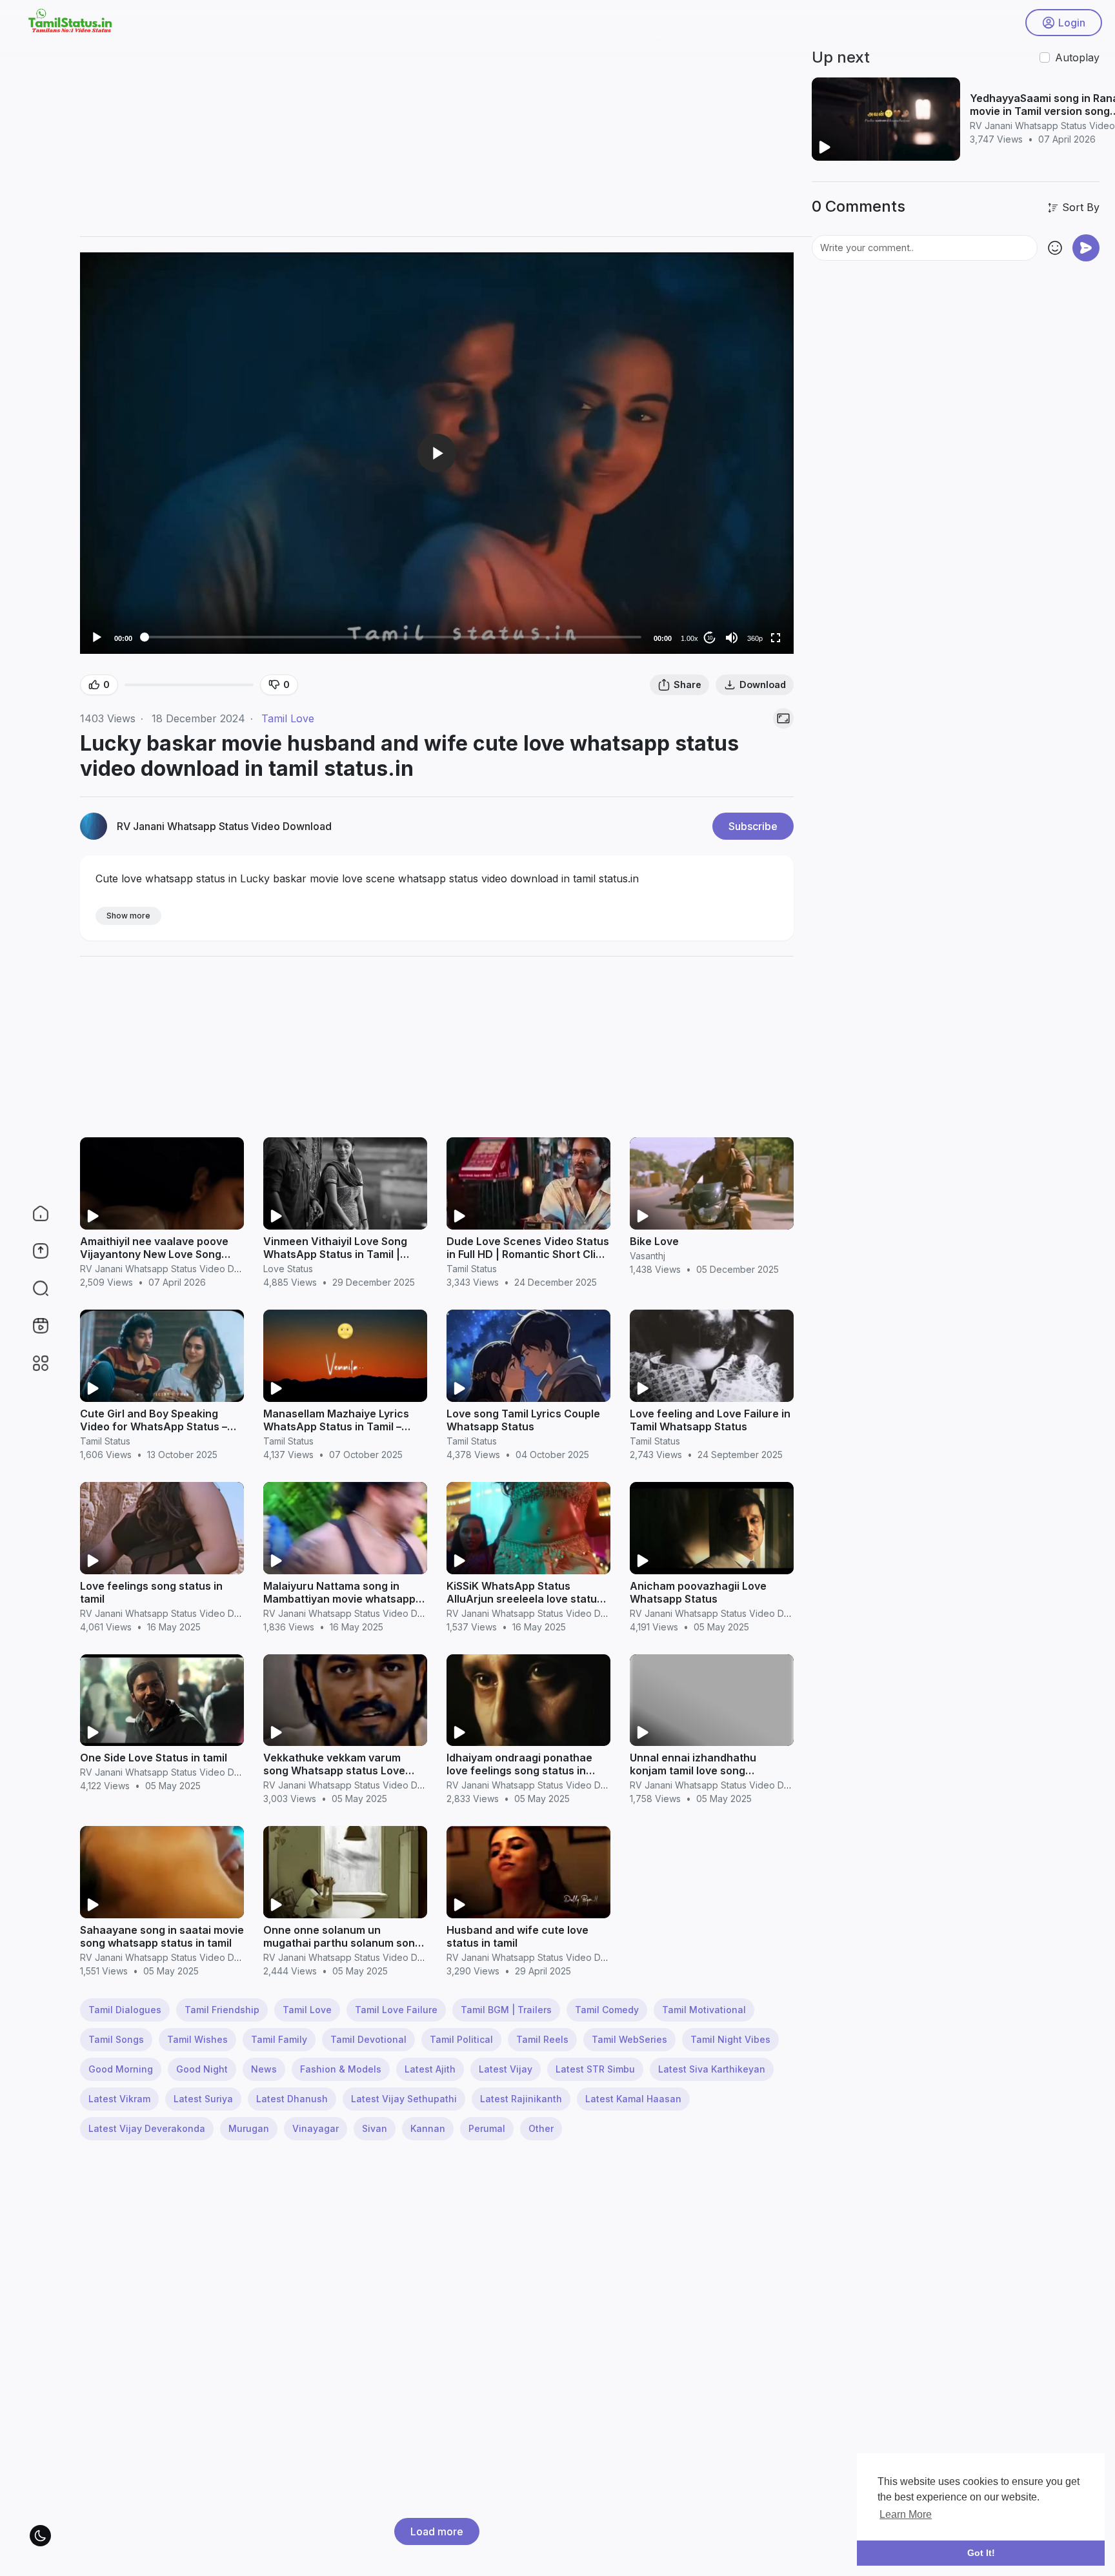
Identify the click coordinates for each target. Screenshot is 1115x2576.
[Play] (97, 638)
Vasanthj (648, 1256)
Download (763, 685)
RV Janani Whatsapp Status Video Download (224, 826)
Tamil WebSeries (629, 2039)
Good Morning (121, 2069)
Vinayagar (316, 2128)
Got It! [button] (981, 2553)
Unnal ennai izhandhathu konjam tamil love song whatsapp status (693, 1770)
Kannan (428, 2128)
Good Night (202, 2069)
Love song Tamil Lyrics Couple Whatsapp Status (523, 1420)
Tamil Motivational (704, 2010)
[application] (437, 453)
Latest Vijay (506, 2069)
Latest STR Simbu (595, 2069)
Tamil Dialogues (125, 2010)
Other (541, 2128)
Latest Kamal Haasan (633, 2099)
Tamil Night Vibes (730, 2039)
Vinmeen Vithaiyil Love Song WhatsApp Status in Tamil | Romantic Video (335, 1254)
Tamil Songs (116, 2039)
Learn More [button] (906, 2514)
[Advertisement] (467, 136)
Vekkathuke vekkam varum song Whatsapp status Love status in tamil (334, 1770)
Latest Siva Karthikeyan (712, 2069)
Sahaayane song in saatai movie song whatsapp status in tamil (162, 1936)
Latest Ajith (430, 2069)
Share (688, 685)
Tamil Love (288, 718)
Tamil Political (461, 2039)
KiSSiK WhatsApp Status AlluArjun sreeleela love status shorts (525, 1599)
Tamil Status (472, 1269)
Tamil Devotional (368, 2039)
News (264, 2069)
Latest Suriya (203, 2099)
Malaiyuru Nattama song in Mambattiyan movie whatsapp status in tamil (339, 1599)
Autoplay (1077, 57)
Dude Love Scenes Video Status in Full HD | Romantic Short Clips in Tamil (528, 1254)
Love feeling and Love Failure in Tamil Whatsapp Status (710, 1420)
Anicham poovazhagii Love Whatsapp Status (698, 1592)
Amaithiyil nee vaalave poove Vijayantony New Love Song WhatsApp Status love (154, 1254)
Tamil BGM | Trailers (506, 2010)
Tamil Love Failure (396, 2010)
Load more (437, 2531)
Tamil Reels (542, 2039)
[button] (32, 1288)
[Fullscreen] (776, 638)
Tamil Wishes (197, 2039)
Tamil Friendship (222, 2010)
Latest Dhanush (292, 2099)
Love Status (288, 1269)
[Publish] (1086, 248)
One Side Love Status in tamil (154, 1758)
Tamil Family (279, 2039)
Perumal (487, 2128)
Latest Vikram (119, 2099)
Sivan (375, 2128)
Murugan (249, 2128)
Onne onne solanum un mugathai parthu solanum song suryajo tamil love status (342, 1943)
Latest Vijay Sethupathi (404, 2099)
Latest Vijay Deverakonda (147, 2128)
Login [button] (1072, 23)
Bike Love (654, 1241)
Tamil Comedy (607, 2010)
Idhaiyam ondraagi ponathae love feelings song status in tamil (519, 1770)
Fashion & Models (341, 2069)
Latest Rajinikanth (521, 2099)
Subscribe (753, 826)
